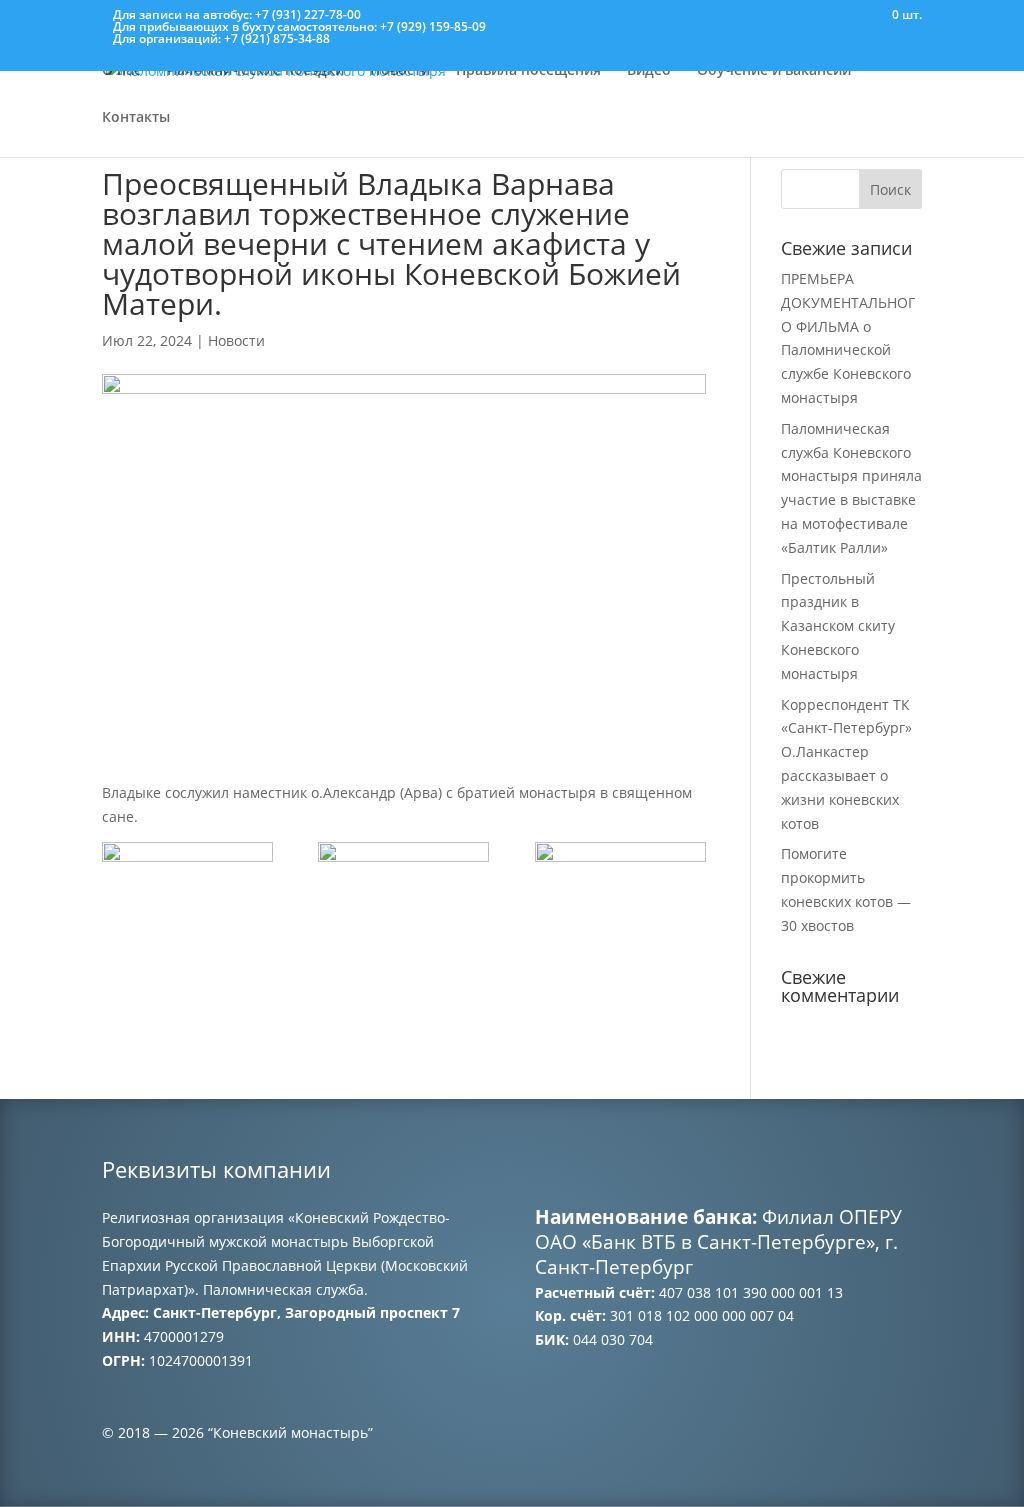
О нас (121, 71)
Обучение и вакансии (774, 71)
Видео (649, 71)
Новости (400, 71)
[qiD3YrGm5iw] (403, 902)
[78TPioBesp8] (620, 902)
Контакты (136, 118)
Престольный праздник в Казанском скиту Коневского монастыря (838, 626)
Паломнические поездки (255, 71)
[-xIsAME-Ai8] (187, 902)
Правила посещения (528, 71)
